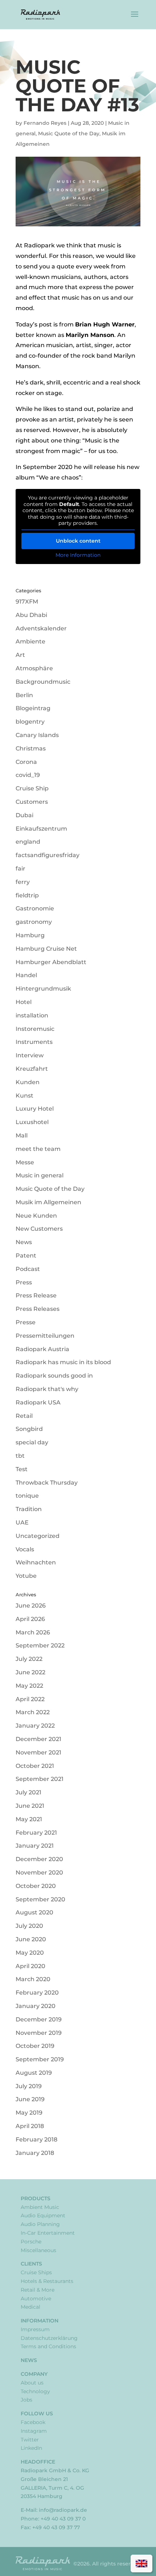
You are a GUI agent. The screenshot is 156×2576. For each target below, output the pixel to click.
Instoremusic (35, 1029)
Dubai (24, 815)
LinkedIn (31, 2448)
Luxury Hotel (35, 1109)
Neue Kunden (36, 1216)
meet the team (38, 1149)
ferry (23, 882)
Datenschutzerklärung (49, 2338)
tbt (20, 1456)
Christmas (31, 748)
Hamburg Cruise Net (46, 949)
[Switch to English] (141, 2563)
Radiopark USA (38, 1402)
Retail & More (38, 2290)
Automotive (36, 2299)
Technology (35, 2391)
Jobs (26, 2400)
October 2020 (36, 1886)
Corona (26, 762)
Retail (24, 1416)
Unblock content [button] (78, 541)
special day (32, 1442)
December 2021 (38, 1739)
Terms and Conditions (48, 2346)
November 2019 (39, 2033)
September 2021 (40, 1779)
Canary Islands (37, 735)
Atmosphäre (34, 668)
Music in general (40, 1175)
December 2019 (39, 2019)
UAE (22, 1522)
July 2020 (29, 1926)
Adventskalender (41, 628)
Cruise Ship (32, 788)
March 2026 (33, 1632)
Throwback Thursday (47, 1483)
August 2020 (34, 1912)
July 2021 (28, 1792)
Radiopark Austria (42, 1349)
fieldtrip (27, 895)
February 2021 (36, 1833)
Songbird (29, 1429)
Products (36, 2198)
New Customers (39, 1229)
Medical (30, 2307)
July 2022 (29, 1659)
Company (34, 2374)
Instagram (34, 2431)
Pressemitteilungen (45, 1336)
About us (32, 2383)
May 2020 (30, 1953)
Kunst (24, 1096)
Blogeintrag (33, 708)
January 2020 (36, 2006)
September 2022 (40, 1645)
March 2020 (33, 1979)
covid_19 (28, 775)
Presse (26, 1322)
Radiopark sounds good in (54, 1376)
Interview (30, 1055)
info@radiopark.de (63, 2510)
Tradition (29, 1509)
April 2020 (30, 1966)
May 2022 (29, 1686)
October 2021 (35, 1766)
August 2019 (34, 2073)
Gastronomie (35, 908)
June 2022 (30, 1672)
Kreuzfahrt (32, 1069)
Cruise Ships (36, 2272)
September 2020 (40, 1899)
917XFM (27, 602)
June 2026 (31, 1606)
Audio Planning (40, 2224)
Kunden (28, 1082)
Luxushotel (32, 1122)
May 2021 (29, 1819)
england (28, 842)
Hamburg (30, 935)
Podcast (28, 1269)
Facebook (33, 2422)
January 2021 (35, 1846)
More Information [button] (78, 555)
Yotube (26, 1576)
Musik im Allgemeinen (48, 1202)
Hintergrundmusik (43, 989)
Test (22, 1469)
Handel (26, 975)
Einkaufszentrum (41, 829)
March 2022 (33, 1712)
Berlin (24, 695)
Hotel (24, 1002)
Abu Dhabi (31, 615)
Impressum (35, 2329)
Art (20, 655)
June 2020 (31, 1939)
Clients (31, 2264)
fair (20, 869)
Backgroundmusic (43, 682)
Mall (22, 1135)
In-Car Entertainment (48, 2233)
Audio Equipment (43, 2215)
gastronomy (34, 922)
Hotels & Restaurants (47, 2281)
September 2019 (40, 2059)
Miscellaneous (38, 2250)
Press (24, 1282)
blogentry (30, 722)
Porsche (31, 2242)
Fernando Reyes (45, 123)
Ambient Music (40, 2207)
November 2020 (39, 1873)
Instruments (34, 1042)
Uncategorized (38, 1536)
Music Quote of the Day (69, 133)
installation (32, 1015)
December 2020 (39, 1859)
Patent (26, 1256)
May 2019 (29, 2113)
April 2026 (30, 1619)
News (24, 1242)
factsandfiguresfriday (48, 855)
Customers (32, 802)
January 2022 (35, 1726)
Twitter (30, 2440)
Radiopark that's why (47, 1389)
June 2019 (30, 2099)
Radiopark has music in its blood (63, 1362)
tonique (27, 1496)
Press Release (36, 1295)
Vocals (25, 1549)
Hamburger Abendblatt (51, 962)
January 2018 (35, 2153)
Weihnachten (36, 1562)
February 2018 (36, 2139)
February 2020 (37, 1993)
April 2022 (30, 1699)
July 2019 (29, 2086)
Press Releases (38, 1309)
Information (40, 2321)
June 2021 (30, 1806)
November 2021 (38, 1752)
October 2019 (35, 2046)
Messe (25, 1162)
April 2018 (30, 2126)
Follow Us (37, 2414)
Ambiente (30, 641)
